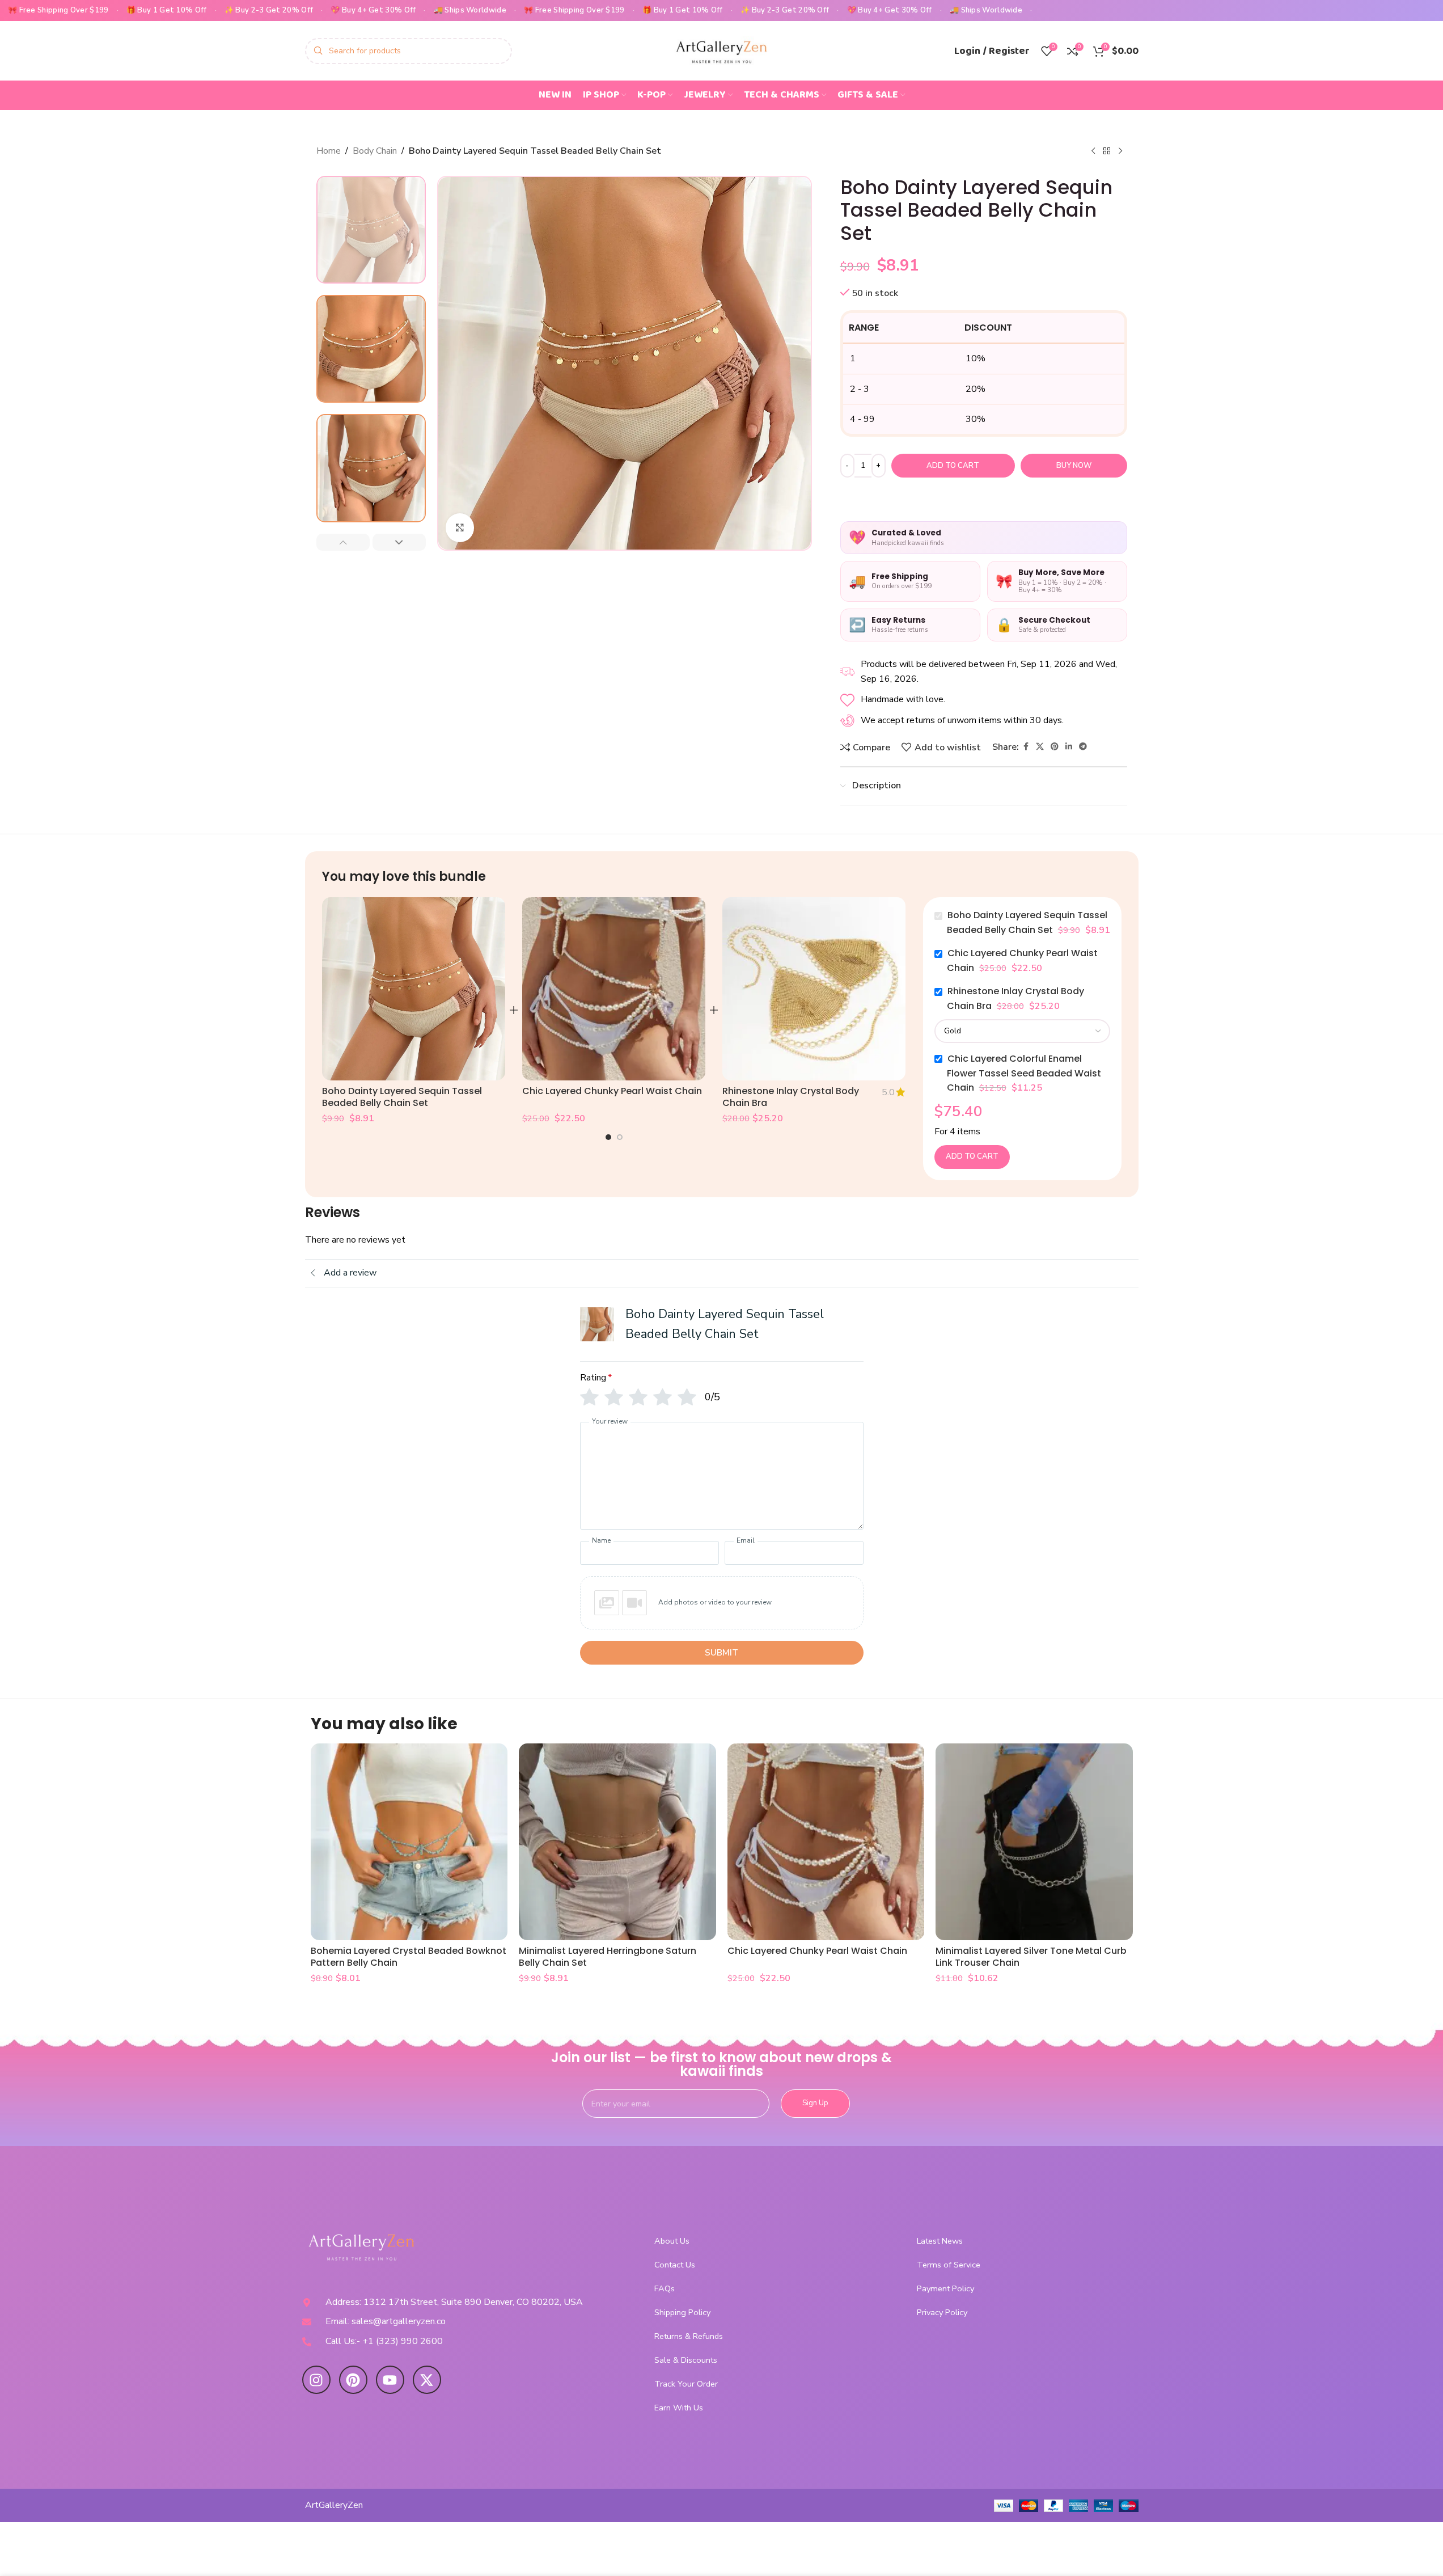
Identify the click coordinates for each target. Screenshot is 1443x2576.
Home (329, 151)
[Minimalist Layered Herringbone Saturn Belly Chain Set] (617, 1842)
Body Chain (375, 151)
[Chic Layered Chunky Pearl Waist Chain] (614, 989)
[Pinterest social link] (1055, 747)
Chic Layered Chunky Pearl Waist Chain (612, 1091)
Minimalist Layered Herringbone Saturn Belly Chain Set (608, 1957)
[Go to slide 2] (620, 1137)
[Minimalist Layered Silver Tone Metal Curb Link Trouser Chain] (1034, 1842)
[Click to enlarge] (460, 527)
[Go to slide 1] (608, 1137)
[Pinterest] (353, 2380)
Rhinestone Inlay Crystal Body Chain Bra (791, 1097)
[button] (343, 542)
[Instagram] (316, 2380)
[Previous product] (1093, 151)
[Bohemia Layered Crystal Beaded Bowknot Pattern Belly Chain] (409, 1842)
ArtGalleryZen (334, 2505)
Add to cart (953, 466)
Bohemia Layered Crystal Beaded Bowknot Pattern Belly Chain (409, 1957)
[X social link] (1040, 747)
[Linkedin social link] (1069, 747)
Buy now (1074, 466)
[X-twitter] (427, 2380)
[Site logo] (722, 50)
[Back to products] (1107, 151)
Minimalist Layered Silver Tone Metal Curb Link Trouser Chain (1031, 1957)
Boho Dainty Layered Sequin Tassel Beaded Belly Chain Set (402, 1097)
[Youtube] (390, 2380)
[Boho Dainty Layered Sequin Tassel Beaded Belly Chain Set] (414, 989)
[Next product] (1120, 151)
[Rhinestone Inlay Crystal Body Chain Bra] (814, 989)
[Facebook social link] (1026, 747)
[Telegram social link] (1083, 747)
